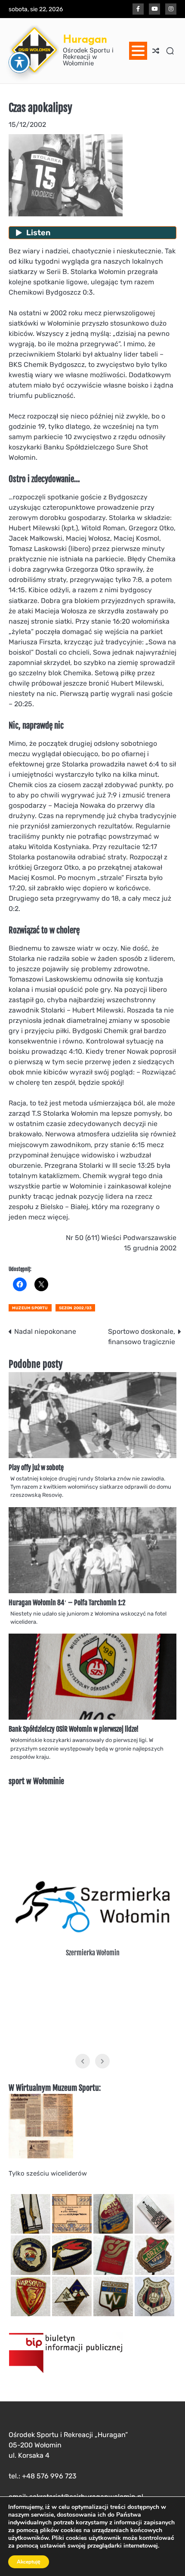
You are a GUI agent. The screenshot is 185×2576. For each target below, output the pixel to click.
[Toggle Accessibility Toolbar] (19, 62)
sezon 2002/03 (76, 1308)
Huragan (85, 39)
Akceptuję (29, 2562)
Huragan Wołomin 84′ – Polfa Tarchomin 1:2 (67, 1603)
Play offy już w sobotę (36, 1468)
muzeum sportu (30, 1308)
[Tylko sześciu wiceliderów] (41, 2156)
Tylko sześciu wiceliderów (48, 2173)
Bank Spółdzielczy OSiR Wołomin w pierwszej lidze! (74, 1729)
